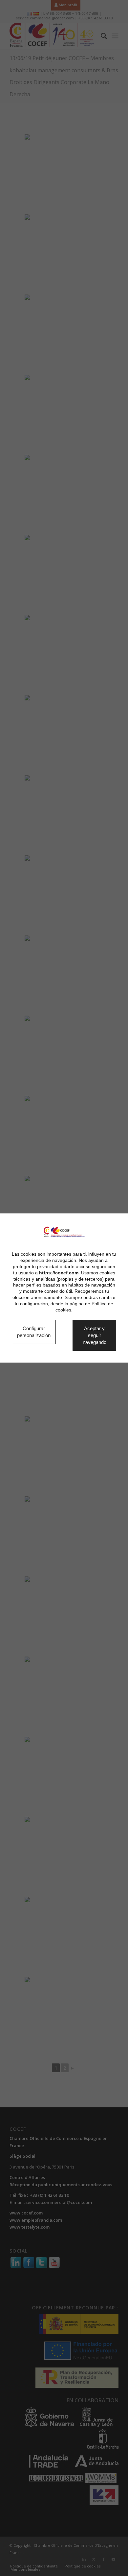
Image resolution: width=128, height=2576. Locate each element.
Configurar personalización (38, 1332)
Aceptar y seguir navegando (100, 1335)
